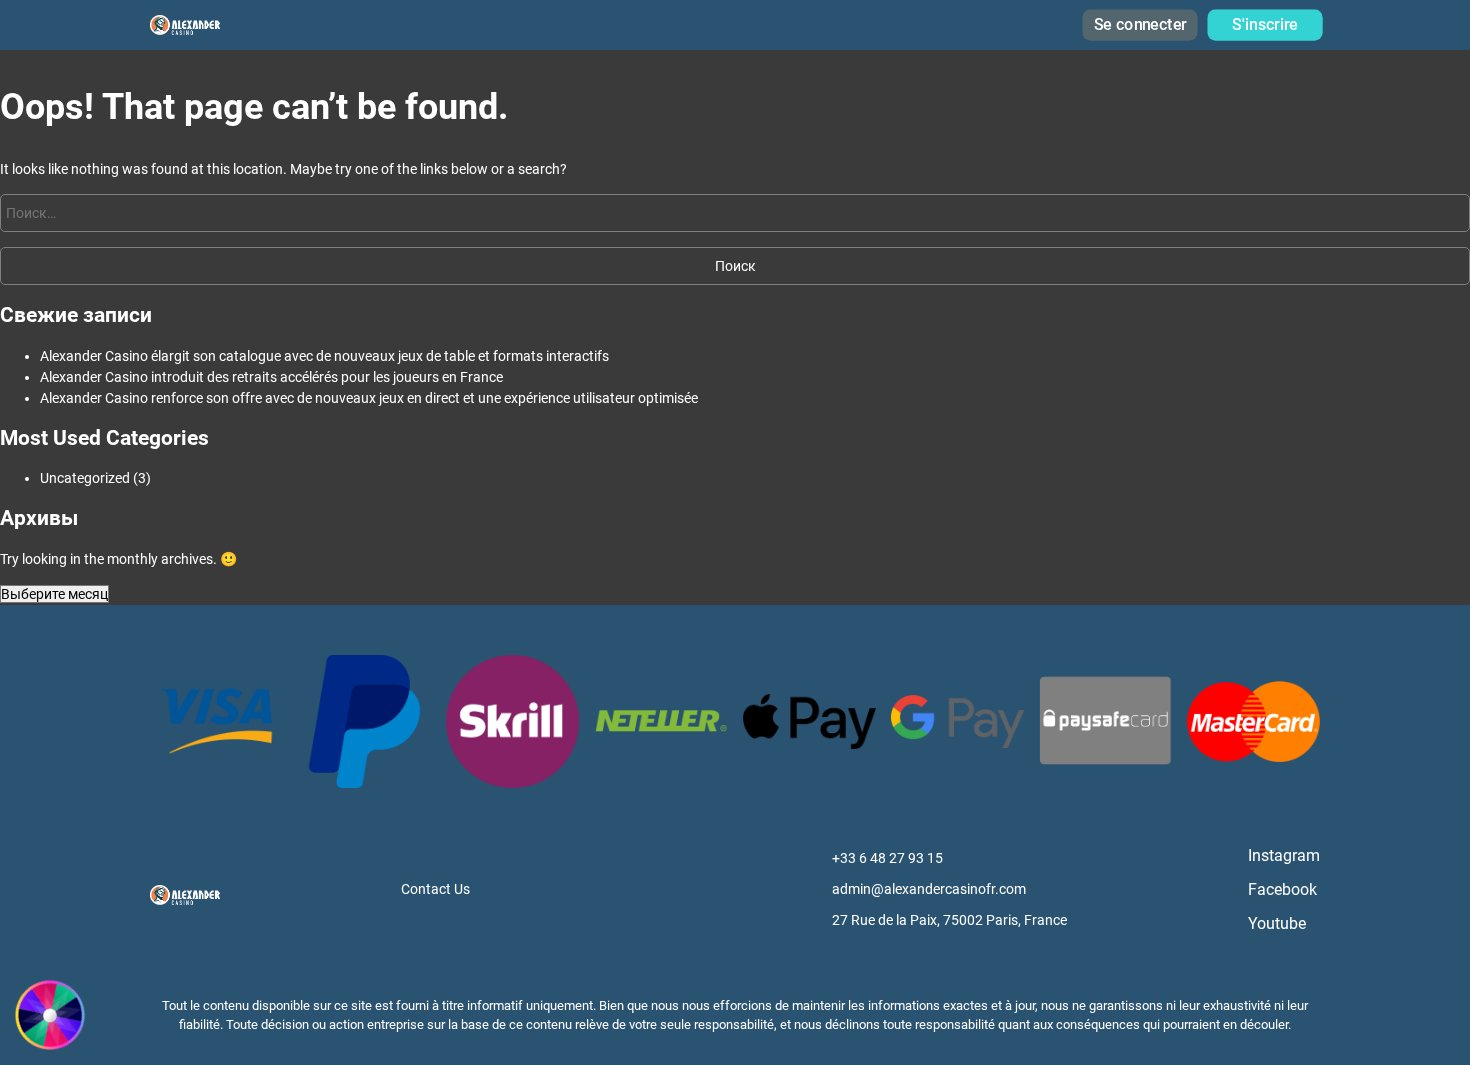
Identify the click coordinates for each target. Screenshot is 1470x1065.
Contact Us (435, 889)
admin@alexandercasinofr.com (929, 889)
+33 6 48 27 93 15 (887, 858)
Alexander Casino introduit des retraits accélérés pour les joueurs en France (271, 377)
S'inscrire (1265, 25)
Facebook (1282, 889)
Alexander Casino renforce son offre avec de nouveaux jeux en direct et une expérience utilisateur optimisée (369, 398)
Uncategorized (85, 478)
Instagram (1284, 855)
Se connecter (1139, 25)
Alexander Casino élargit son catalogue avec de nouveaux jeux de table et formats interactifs (324, 356)
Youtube (1277, 923)
